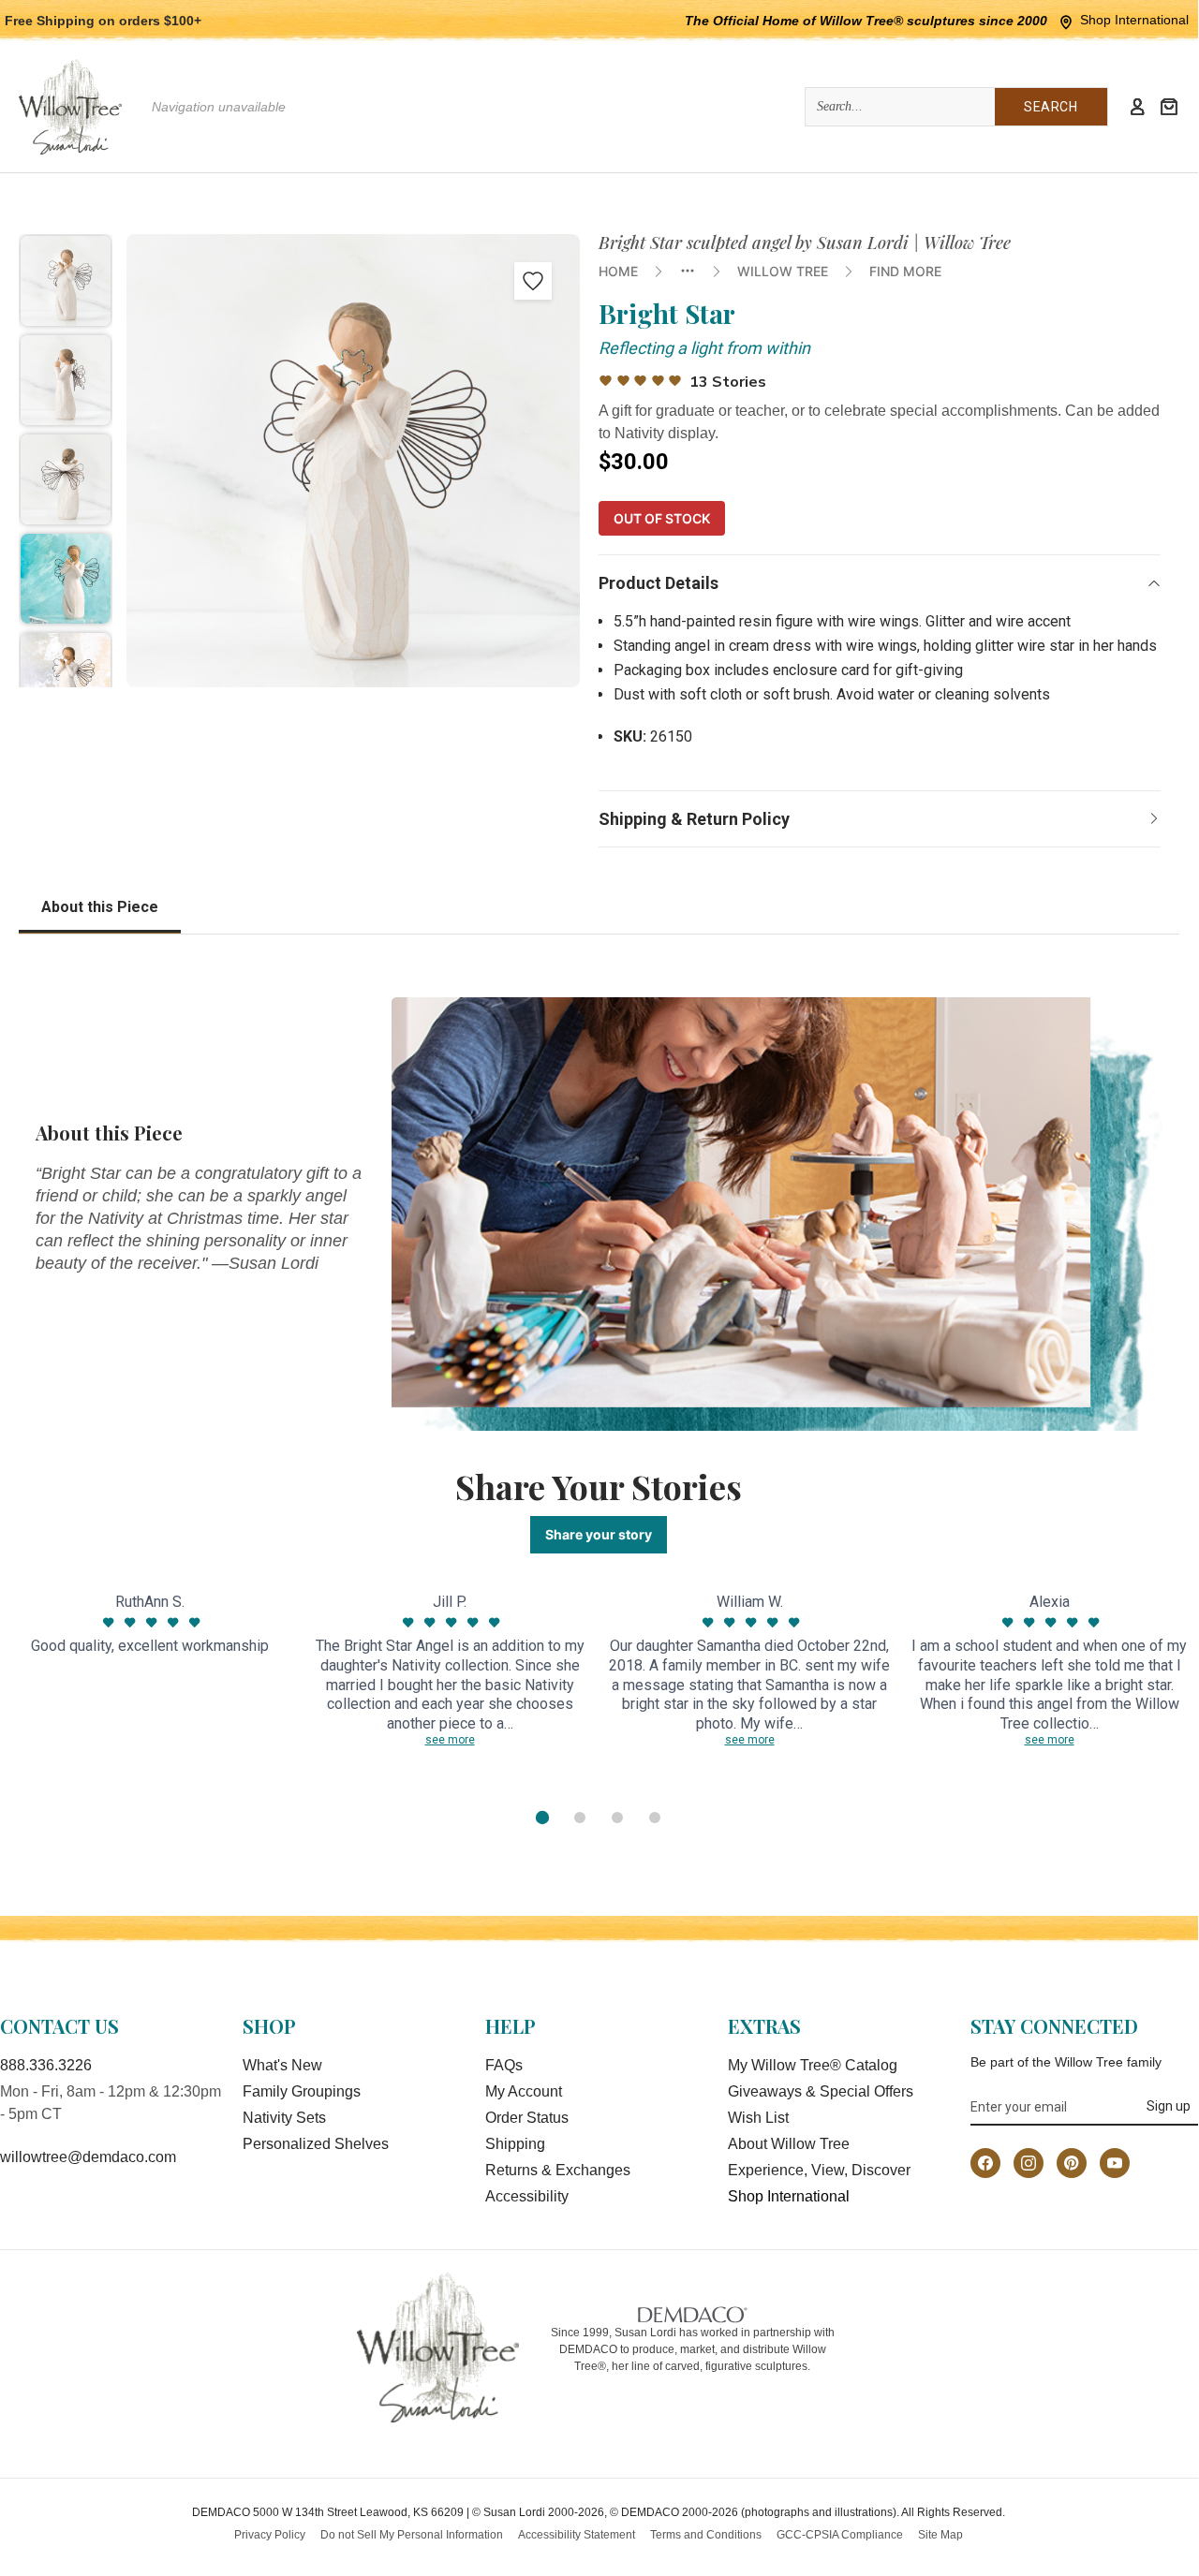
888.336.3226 (46, 2065)
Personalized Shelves (316, 2144)
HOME (618, 271)
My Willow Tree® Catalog (813, 2065)
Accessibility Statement (577, 2535)
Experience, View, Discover (819, 2170)
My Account (524, 2091)
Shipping (515, 2144)
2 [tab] (580, 1818)
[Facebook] (985, 2163)
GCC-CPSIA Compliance (840, 2535)
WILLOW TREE (783, 271)
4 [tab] (655, 1818)
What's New (282, 2065)
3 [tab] (617, 1818)
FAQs (504, 2065)
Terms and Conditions (706, 2535)
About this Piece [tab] (100, 907)
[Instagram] (1029, 2163)
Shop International (1134, 20)
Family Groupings (302, 2091)
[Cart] (1169, 107)
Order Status (527, 2118)
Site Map (940, 2535)
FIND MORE (905, 271)
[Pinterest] (1072, 2163)
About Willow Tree (789, 2144)
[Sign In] (1137, 107)
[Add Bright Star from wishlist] (533, 281)
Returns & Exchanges (558, 2170)
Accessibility (527, 2196)
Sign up (1169, 2106)
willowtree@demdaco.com (88, 2157)
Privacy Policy (270, 2535)
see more (450, 1740)
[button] (66, 281)
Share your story (599, 1534)
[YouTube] (1115, 2163)
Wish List (758, 2118)
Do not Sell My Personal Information (412, 2535)
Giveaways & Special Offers (821, 2091)
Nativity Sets (284, 2118)
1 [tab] (542, 1818)
